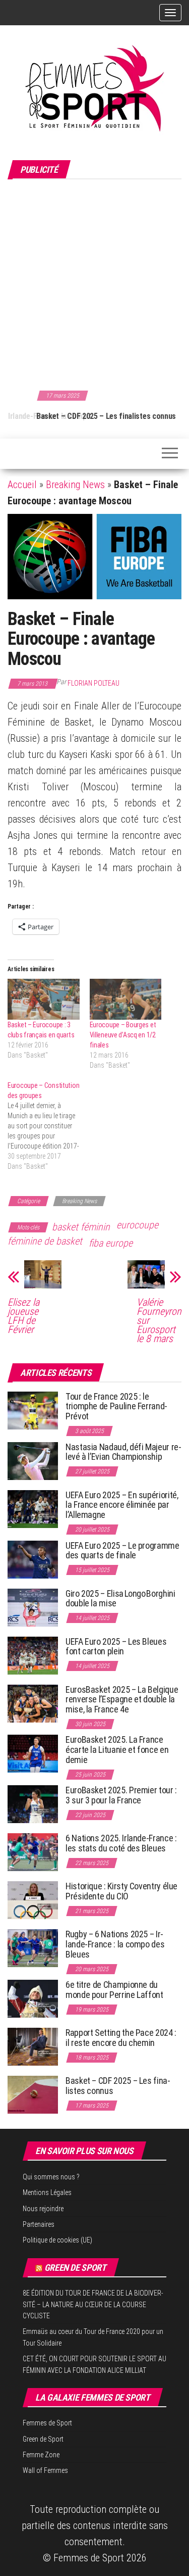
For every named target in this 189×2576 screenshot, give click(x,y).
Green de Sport (75, 2268)
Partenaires (39, 2224)
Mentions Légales (47, 2192)
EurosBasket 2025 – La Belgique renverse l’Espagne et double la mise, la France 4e (122, 1700)
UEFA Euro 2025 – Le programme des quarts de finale (122, 1551)
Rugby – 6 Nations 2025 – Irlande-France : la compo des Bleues (115, 1944)
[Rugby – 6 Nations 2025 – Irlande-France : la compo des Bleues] (33, 1948)
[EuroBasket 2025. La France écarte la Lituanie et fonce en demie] (33, 1753)
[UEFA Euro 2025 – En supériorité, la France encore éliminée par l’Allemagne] (33, 1508)
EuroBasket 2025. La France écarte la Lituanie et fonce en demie (117, 1750)
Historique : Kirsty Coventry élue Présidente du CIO (121, 1891)
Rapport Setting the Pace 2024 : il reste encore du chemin (121, 2038)
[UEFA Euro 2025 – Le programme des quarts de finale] (33, 1559)
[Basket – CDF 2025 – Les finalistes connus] (33, 2094)
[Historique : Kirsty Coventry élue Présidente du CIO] (33, 1900)
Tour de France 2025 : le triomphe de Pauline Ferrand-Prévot (116, 1406)
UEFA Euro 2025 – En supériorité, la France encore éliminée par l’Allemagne (122, 1505)
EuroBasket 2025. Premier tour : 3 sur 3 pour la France (121, 1795)
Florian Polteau (93, 683)
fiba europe (111, 1243)
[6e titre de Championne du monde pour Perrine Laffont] (33, 1998)
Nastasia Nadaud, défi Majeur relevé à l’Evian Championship (123, 1452)
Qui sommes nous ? (51, 2177)
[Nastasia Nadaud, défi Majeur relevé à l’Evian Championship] (33, 1460)
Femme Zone (41, 2455)
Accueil (22, 485)
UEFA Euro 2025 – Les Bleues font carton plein (116, 1647)
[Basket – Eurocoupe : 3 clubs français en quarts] (44, 999)
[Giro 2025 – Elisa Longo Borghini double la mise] (33, 1607)
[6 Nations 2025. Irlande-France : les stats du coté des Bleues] (33, 1852)
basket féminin (81, 1227)
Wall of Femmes (45, 2470)
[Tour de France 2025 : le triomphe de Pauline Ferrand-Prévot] (33, 1410)
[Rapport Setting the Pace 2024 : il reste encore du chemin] (33, 2046)
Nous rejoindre (43, 2209)
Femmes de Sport (47, 2423)
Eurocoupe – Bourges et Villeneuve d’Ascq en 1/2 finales (123, 1035)
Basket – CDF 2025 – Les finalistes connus (77, 416)
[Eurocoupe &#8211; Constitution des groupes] (49, 1126)
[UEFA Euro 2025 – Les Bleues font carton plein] (33, 1655)
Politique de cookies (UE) (57, 2240)
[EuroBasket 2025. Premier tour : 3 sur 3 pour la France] (33, 1804)
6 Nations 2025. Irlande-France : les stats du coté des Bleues (121, 1843)
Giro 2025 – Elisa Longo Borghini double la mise (120, 1599)
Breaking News (75, 485)
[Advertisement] (94, 283)
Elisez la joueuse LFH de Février (23, 1316)
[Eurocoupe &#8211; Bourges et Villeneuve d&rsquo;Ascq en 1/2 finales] (126, 999)
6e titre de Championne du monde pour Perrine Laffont (115, 1990)
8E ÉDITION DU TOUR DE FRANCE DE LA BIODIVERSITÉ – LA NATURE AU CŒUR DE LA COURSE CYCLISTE (93, 2304)
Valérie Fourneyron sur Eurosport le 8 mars (159, 1320)
